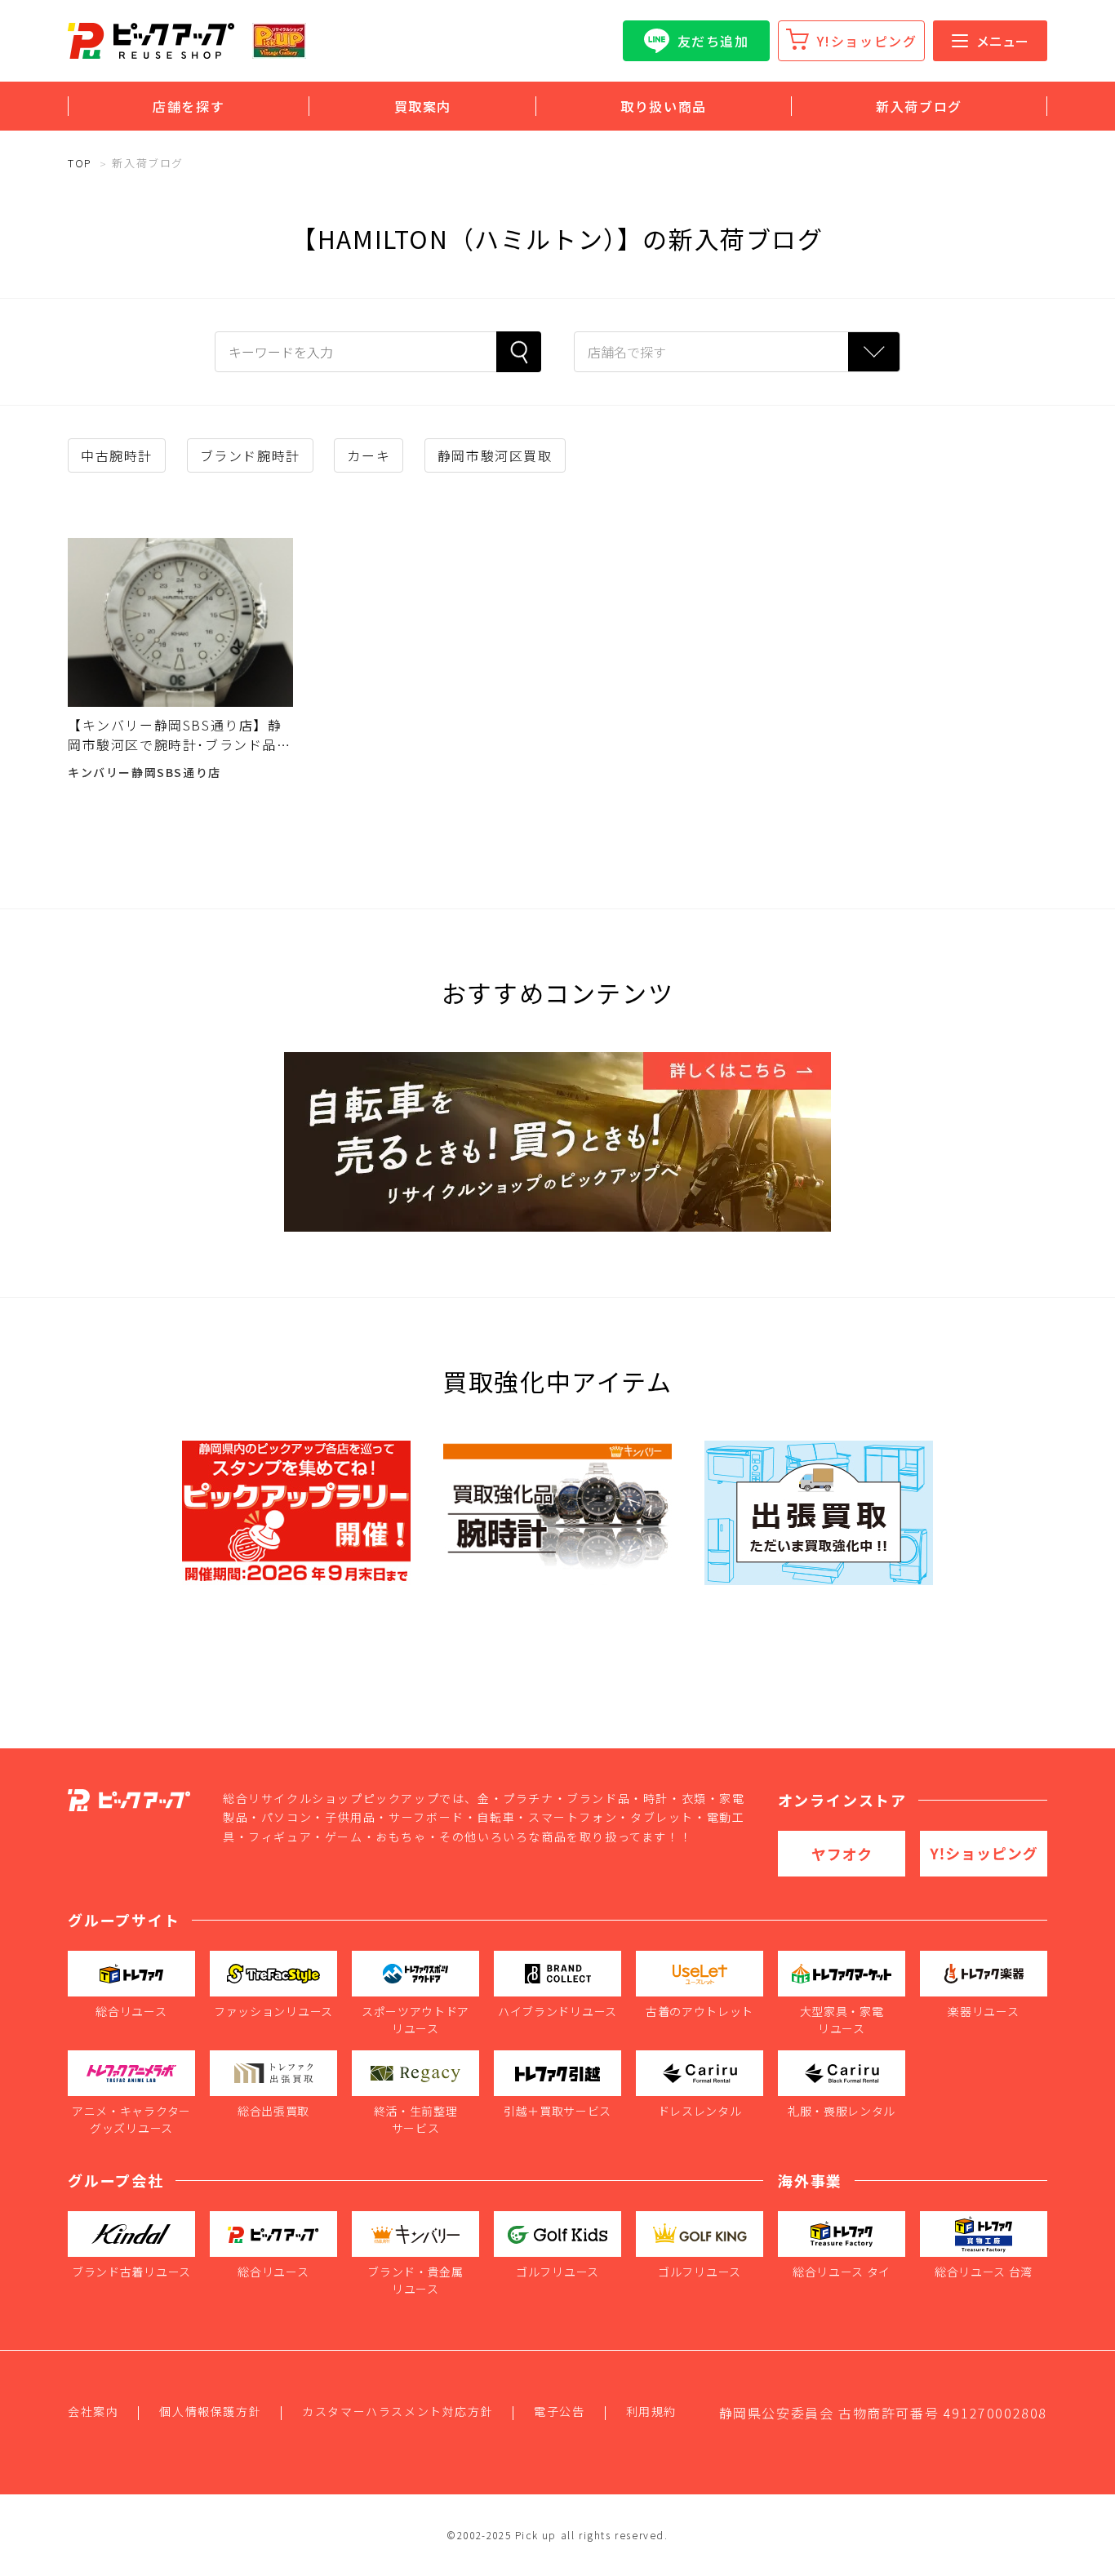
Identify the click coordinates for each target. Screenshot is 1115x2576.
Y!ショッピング (867, 41)
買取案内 (423, 106)
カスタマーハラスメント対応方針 (398, 2411)
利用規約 (651, 2411)
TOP (80, 163)
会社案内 (93, 2411)
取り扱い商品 (664, 106)
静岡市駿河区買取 (495, 455)
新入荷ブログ (919, 106)
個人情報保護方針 (210, 2411)
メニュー (1002, 41)
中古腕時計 (117, 455)
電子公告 (559, 2411)
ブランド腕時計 (250, 455)
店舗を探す (189, 106)
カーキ (369, 455)
